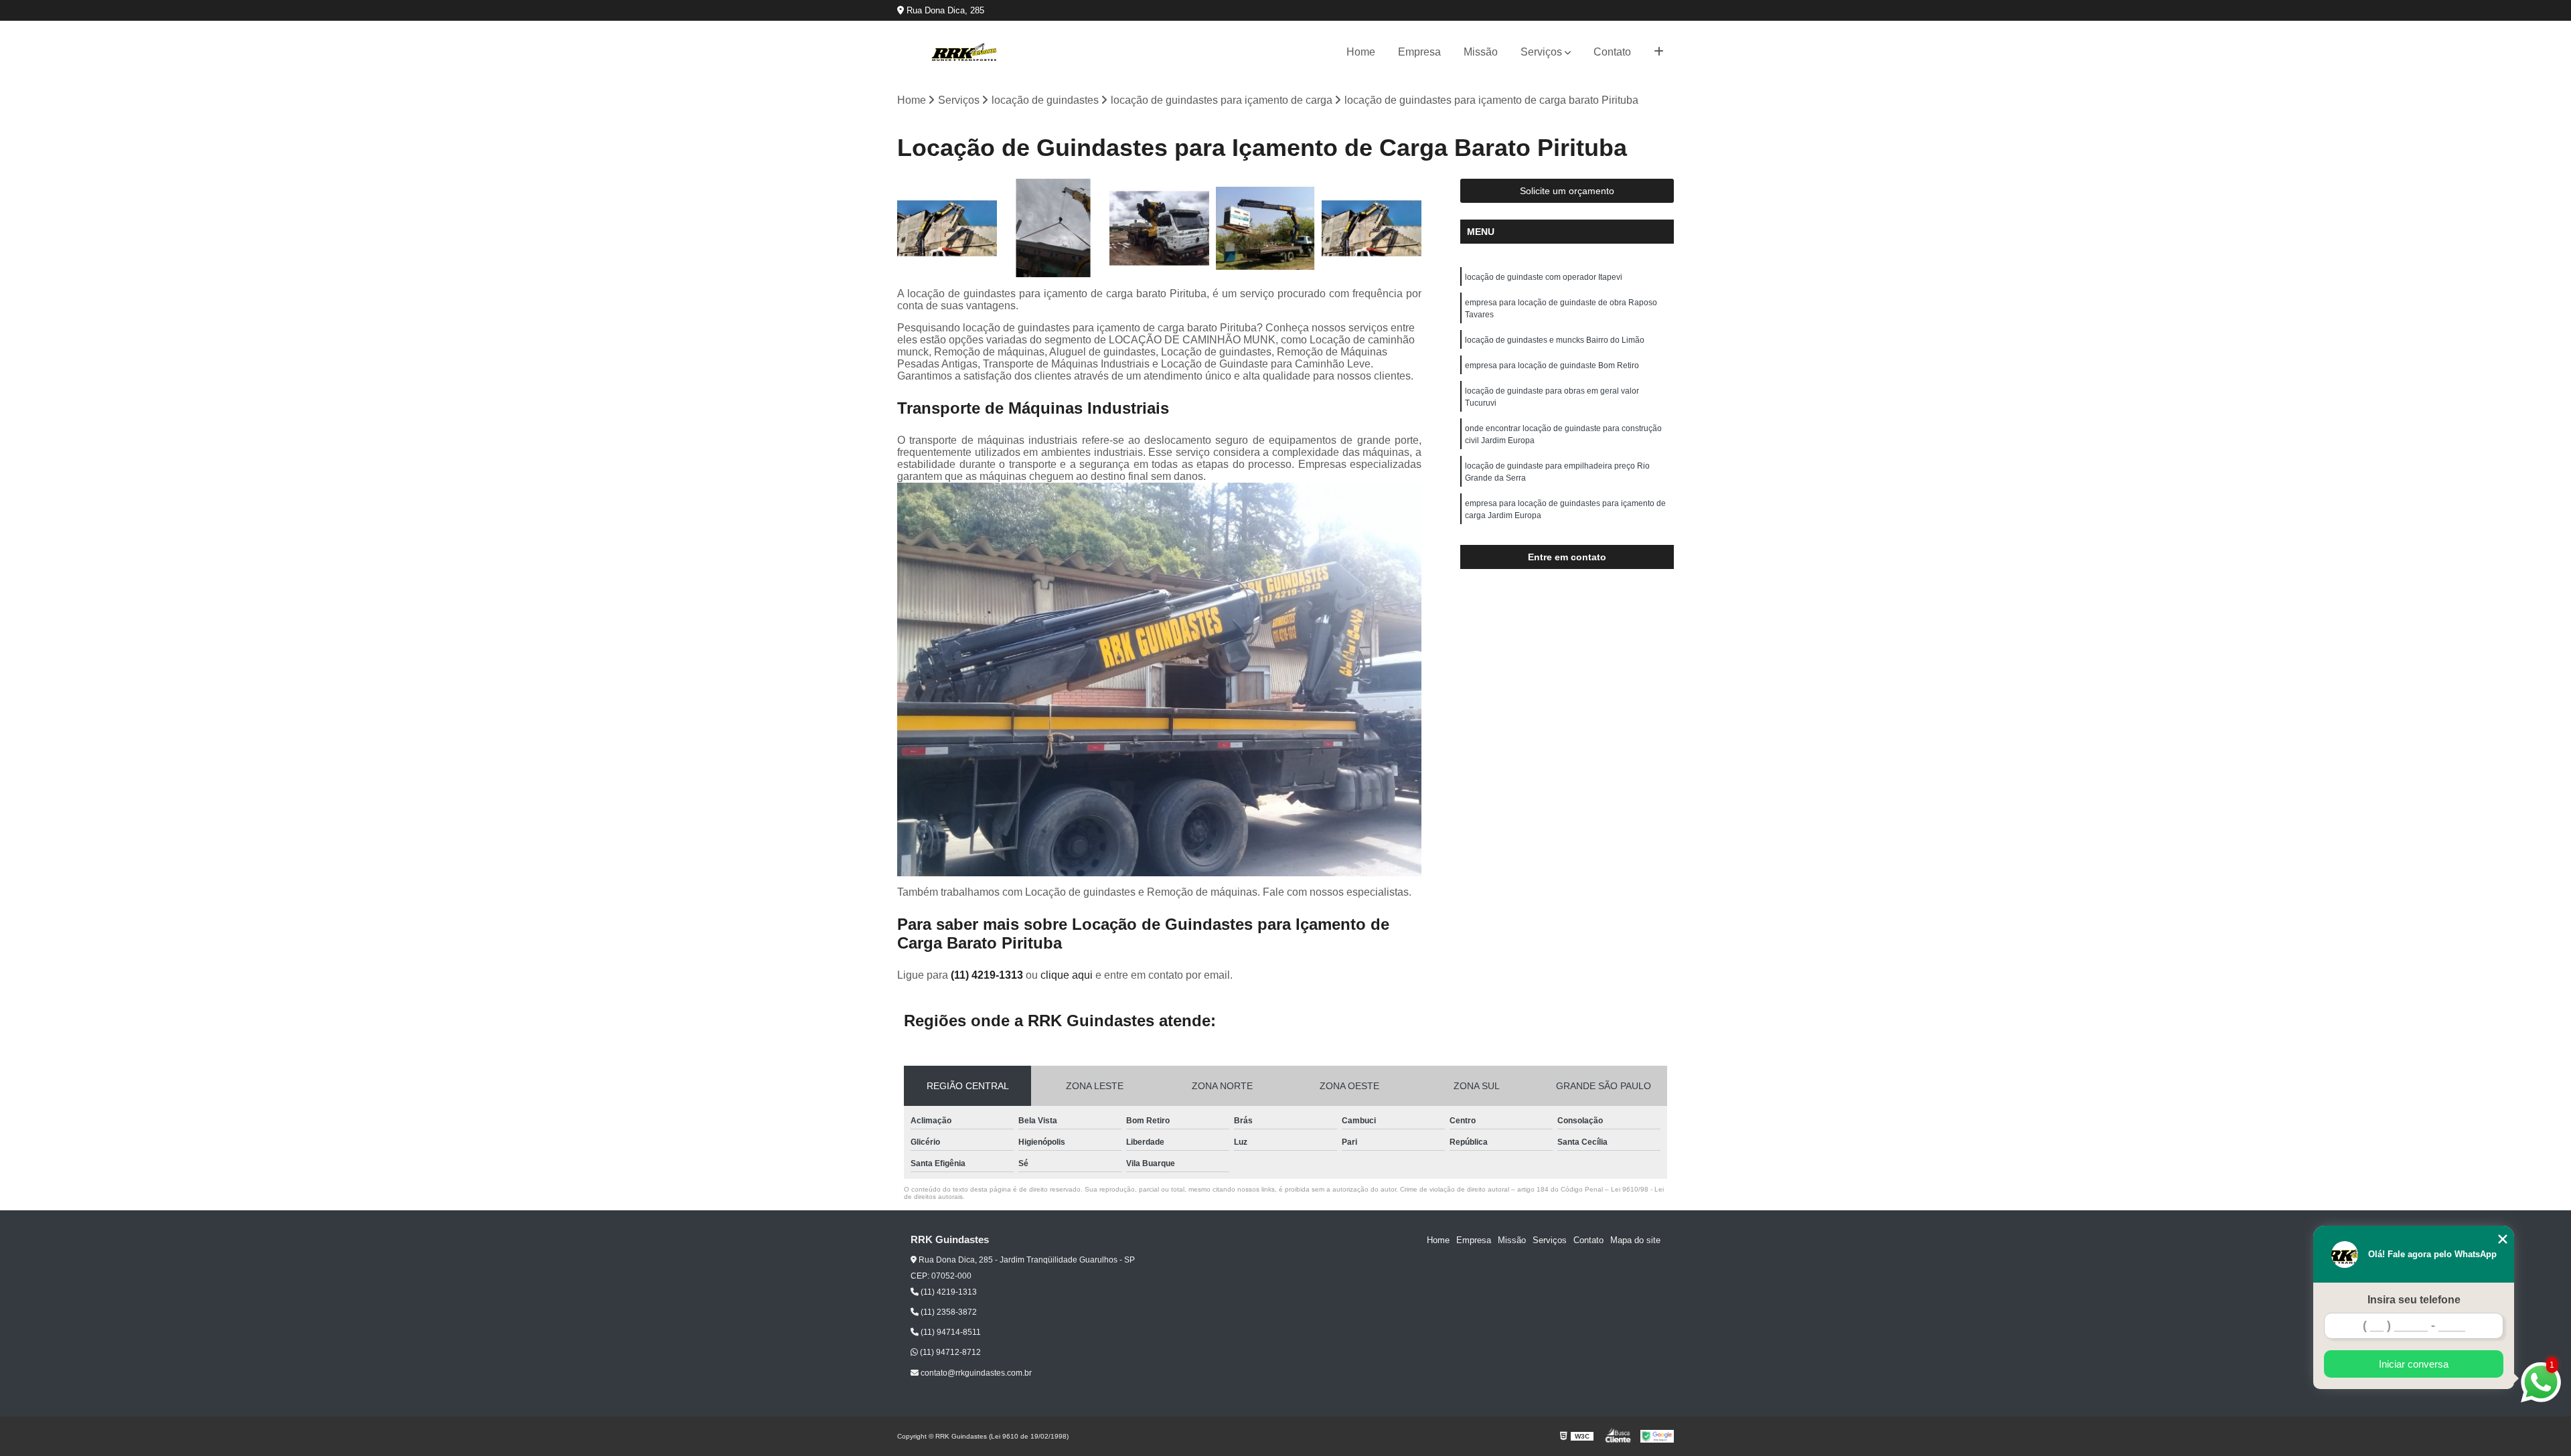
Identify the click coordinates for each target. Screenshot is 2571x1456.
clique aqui (1067, 975)
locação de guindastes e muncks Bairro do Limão (1555, 340)
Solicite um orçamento (1567, 191)
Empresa (1419, 52)
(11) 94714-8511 (950, 1332)
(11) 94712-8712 (949, 1352)
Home (1361, 52)
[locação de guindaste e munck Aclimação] (1159, 229)
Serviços (1541, 52)
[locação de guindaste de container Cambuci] (1266, 229)
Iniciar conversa (2414, 1364)
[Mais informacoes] (1659, 52)
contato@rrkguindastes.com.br (975, 1373)
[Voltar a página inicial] (964, 52)
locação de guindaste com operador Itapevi (1544, 277)
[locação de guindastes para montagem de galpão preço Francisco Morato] (947, 229)
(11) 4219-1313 (988, 975)
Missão (1481, 52)
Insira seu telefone (2414, 1300)
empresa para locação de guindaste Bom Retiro (1552, 366)
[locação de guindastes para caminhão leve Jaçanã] (1054, 229)
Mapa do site (1635, 1240)
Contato (1612, 52)
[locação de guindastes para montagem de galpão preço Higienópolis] (1372, 229)
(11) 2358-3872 (948, 1312)
